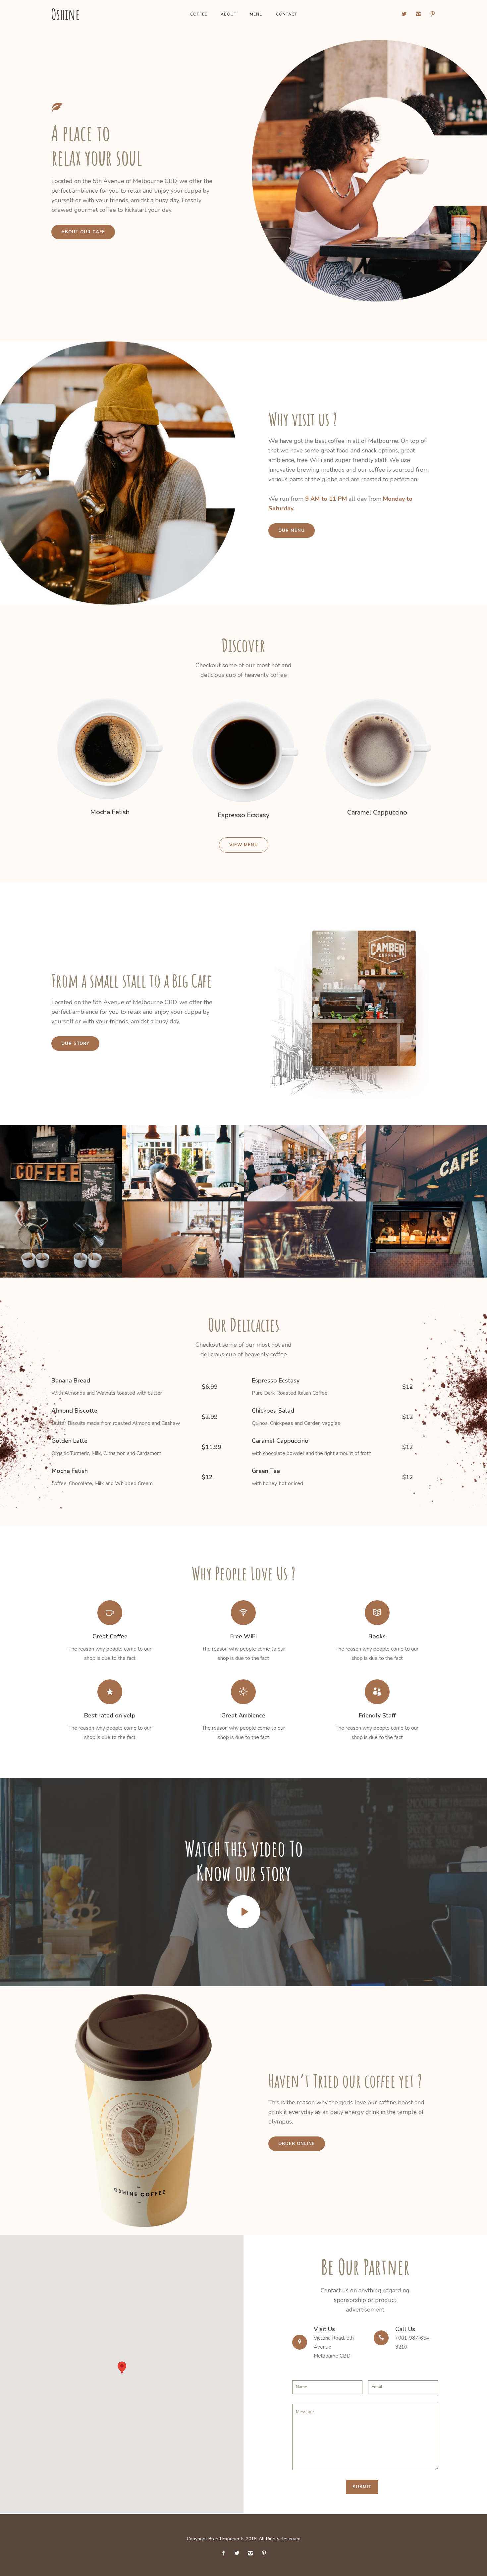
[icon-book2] (377, 1613)
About (229, 14)
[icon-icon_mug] (110, 1613)
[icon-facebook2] (225, 2553)
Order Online (297, 2144)
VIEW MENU (244, 845)
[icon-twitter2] (406, 14)
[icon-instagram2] (420, 14)
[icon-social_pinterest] (433, 14)
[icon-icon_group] (377, 1692)
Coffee (199, 14)
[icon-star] (110, 1692)
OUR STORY (75, 1044)
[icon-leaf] (59, 108)
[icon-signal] (243, 1613)
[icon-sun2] (243, 1692)
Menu (256, 14)
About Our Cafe (83, 232)
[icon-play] (243, 1912)
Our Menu (292, 531)
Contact (287, 14)
